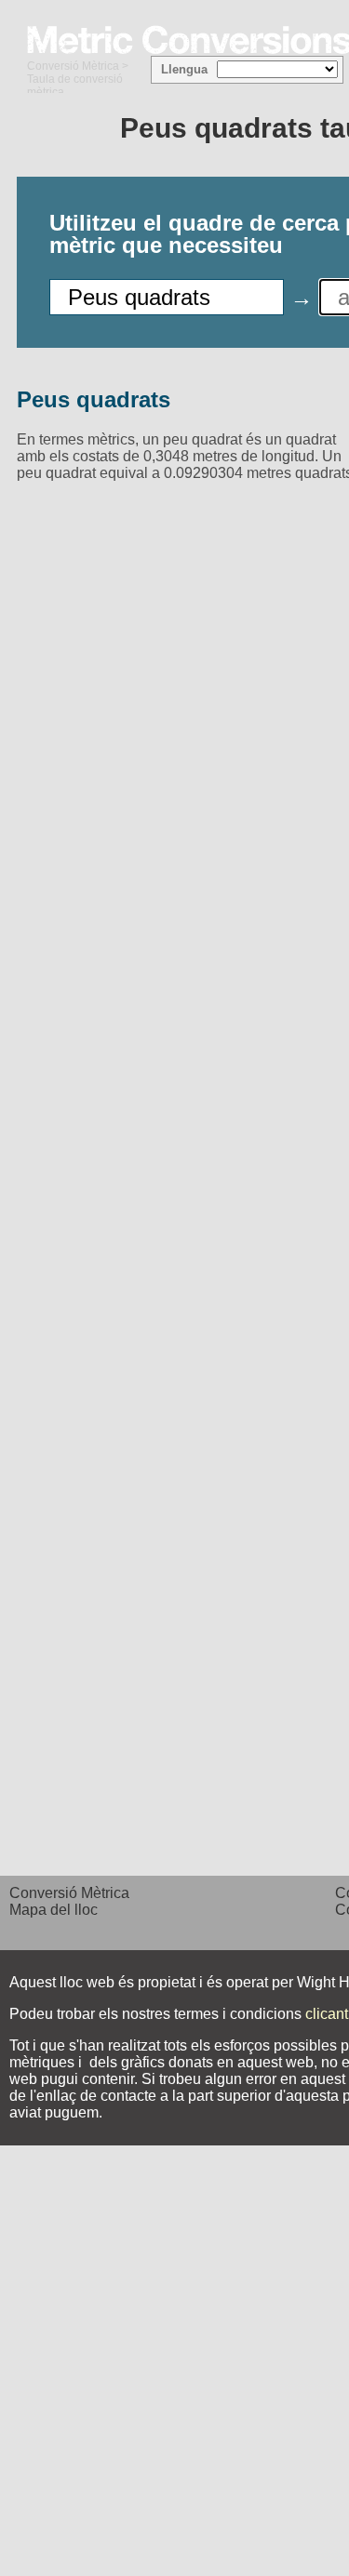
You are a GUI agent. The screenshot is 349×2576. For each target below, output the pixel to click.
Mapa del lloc (54, 1910)
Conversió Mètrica (73, 66)
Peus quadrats (94, 399)
